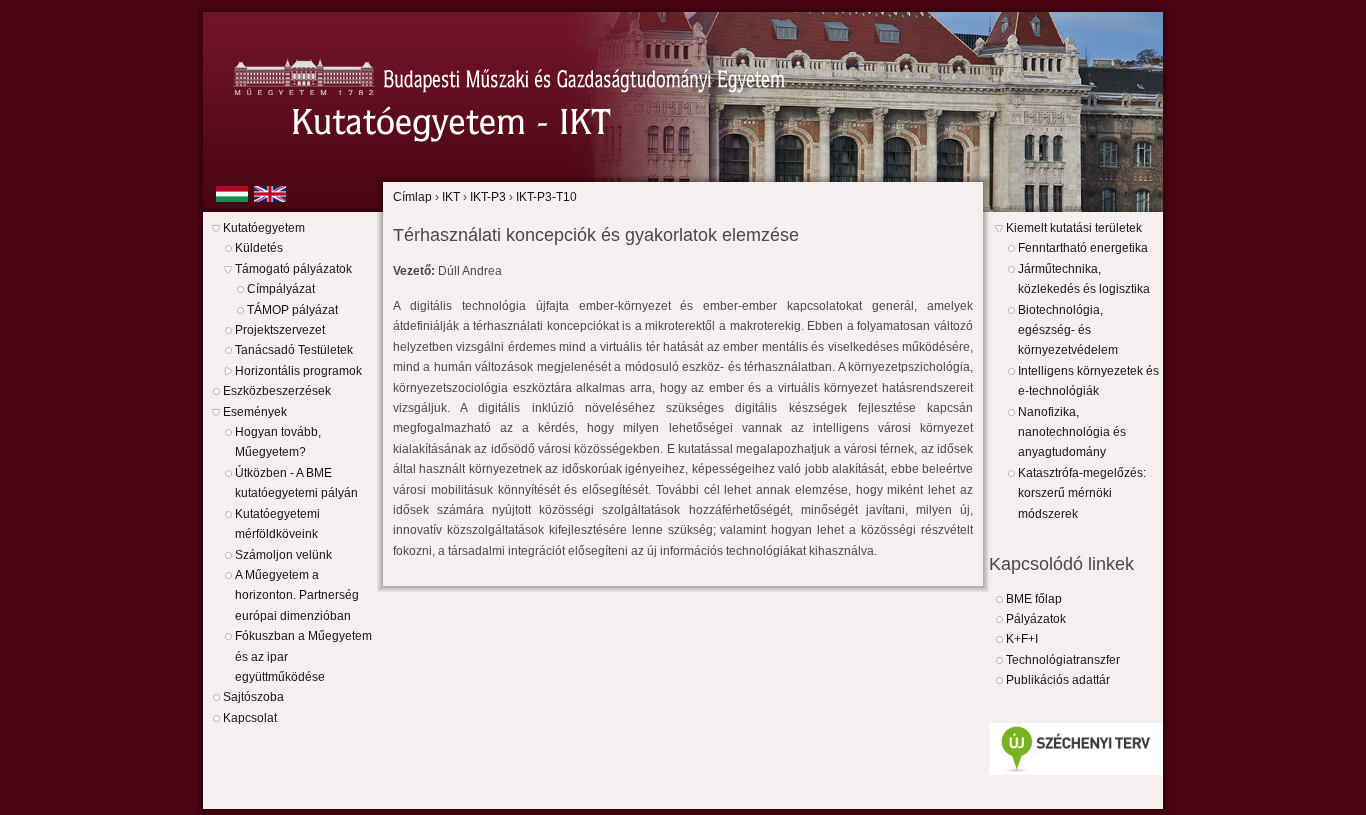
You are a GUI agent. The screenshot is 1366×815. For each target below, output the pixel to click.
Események (255, 412)
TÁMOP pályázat (292, 310)
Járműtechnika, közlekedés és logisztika (1084, 279)
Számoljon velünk (283, 555)
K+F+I (1022, 639)
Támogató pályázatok (293, 269)
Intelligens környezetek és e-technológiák (1088, 381)
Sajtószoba (253, 697)
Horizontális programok (298, 371)
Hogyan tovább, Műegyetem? (278, 442)
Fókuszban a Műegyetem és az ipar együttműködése (303, 656)
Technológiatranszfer (1063, 660)
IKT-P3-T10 (546, 197)
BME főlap (1034, 599)
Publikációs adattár (1058, 680)
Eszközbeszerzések (277, 391)
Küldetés (259, 248)
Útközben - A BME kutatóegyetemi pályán (296, 483)
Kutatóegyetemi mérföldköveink (277, 524)
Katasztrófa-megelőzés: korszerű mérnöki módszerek (1082, 493)
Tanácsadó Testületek (294, 350)
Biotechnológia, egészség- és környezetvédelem (1068, 330)
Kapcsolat (250, 718)
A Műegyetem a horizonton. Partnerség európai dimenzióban (297, 595)
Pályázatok (1036, 619)
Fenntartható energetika (1083, 248)
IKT (451, 197)
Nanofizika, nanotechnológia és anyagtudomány (1072, 432)
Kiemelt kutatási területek (1074, 228)
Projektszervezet (280, 330)
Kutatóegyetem (264, 228)
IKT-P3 (488, 197)
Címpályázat (281, 289)
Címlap (412, 197)
